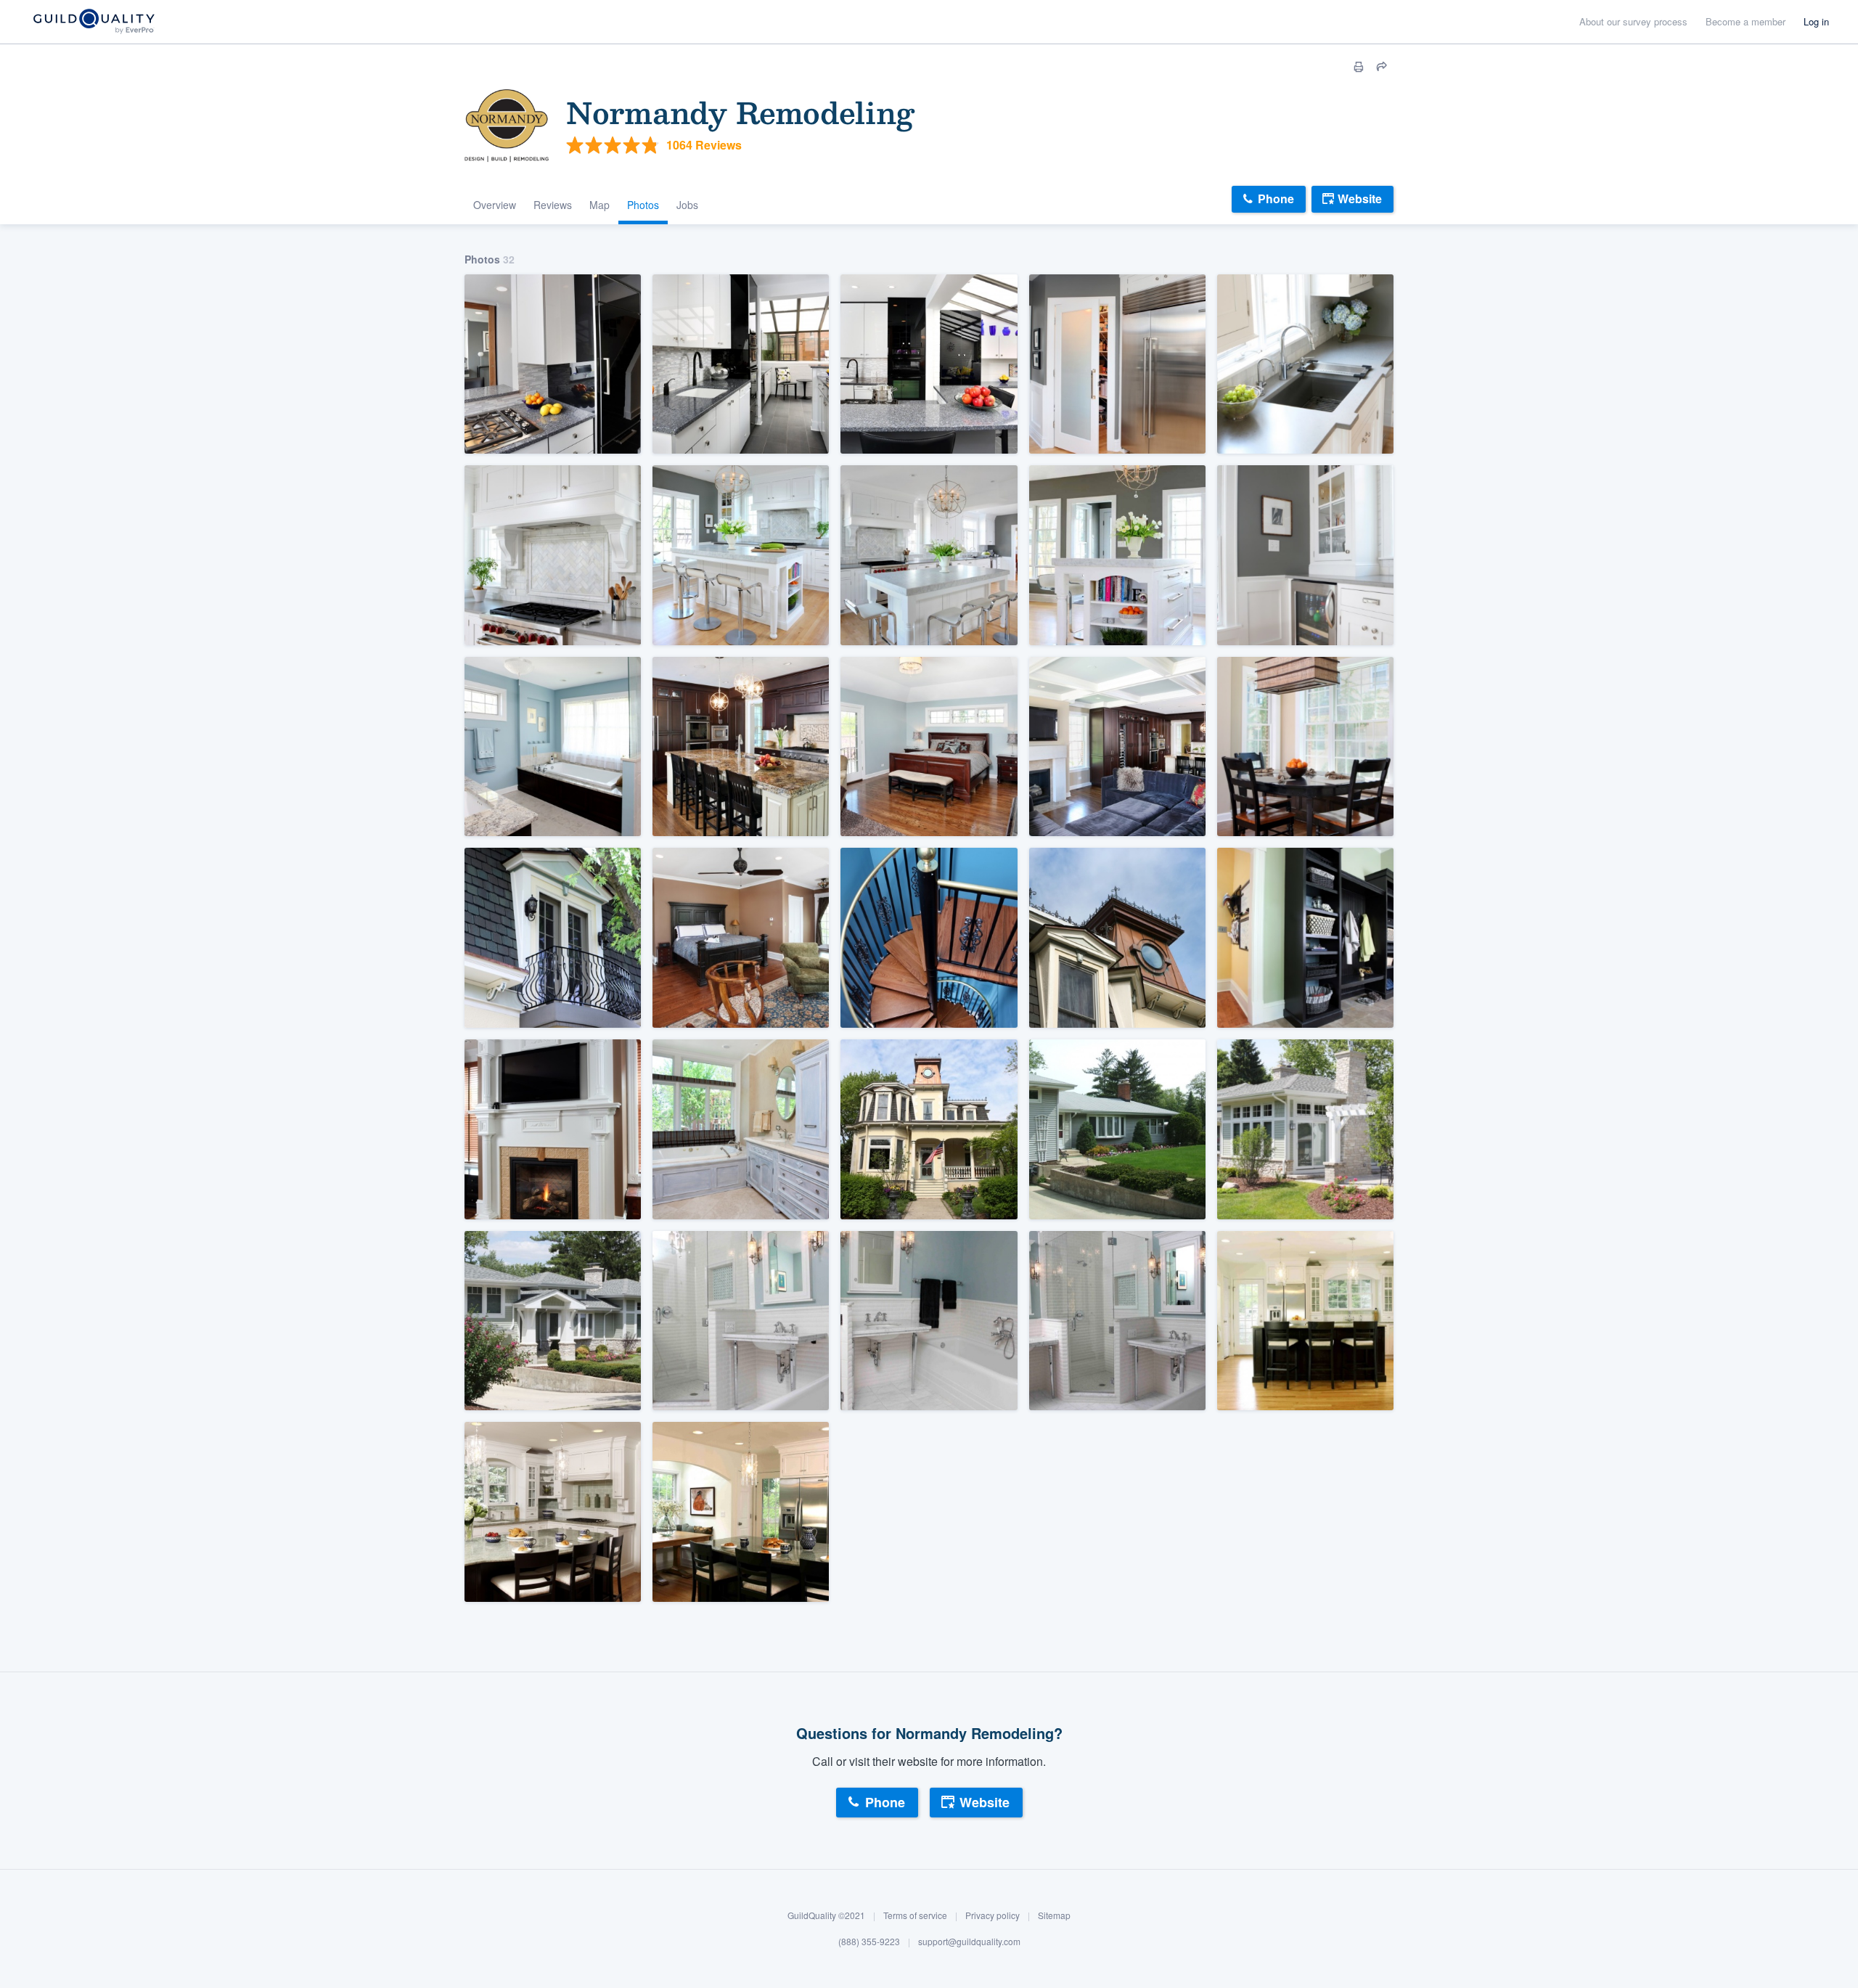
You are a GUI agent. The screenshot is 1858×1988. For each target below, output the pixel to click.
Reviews (553, 205)
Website (1360, 199)
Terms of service (915, 1916)
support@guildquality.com (969, 1941)
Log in (1816, 21)
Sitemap (1054, 1916)
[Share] (1382, 67)
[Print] (1359, 67)
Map (599, 205)
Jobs (687, 205)
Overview (495, 205)
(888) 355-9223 (869, 1941)
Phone (1276, 199)
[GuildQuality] (93, 22)
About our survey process (1633, 21)
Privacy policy (993, 1916)
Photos (643, 205)
